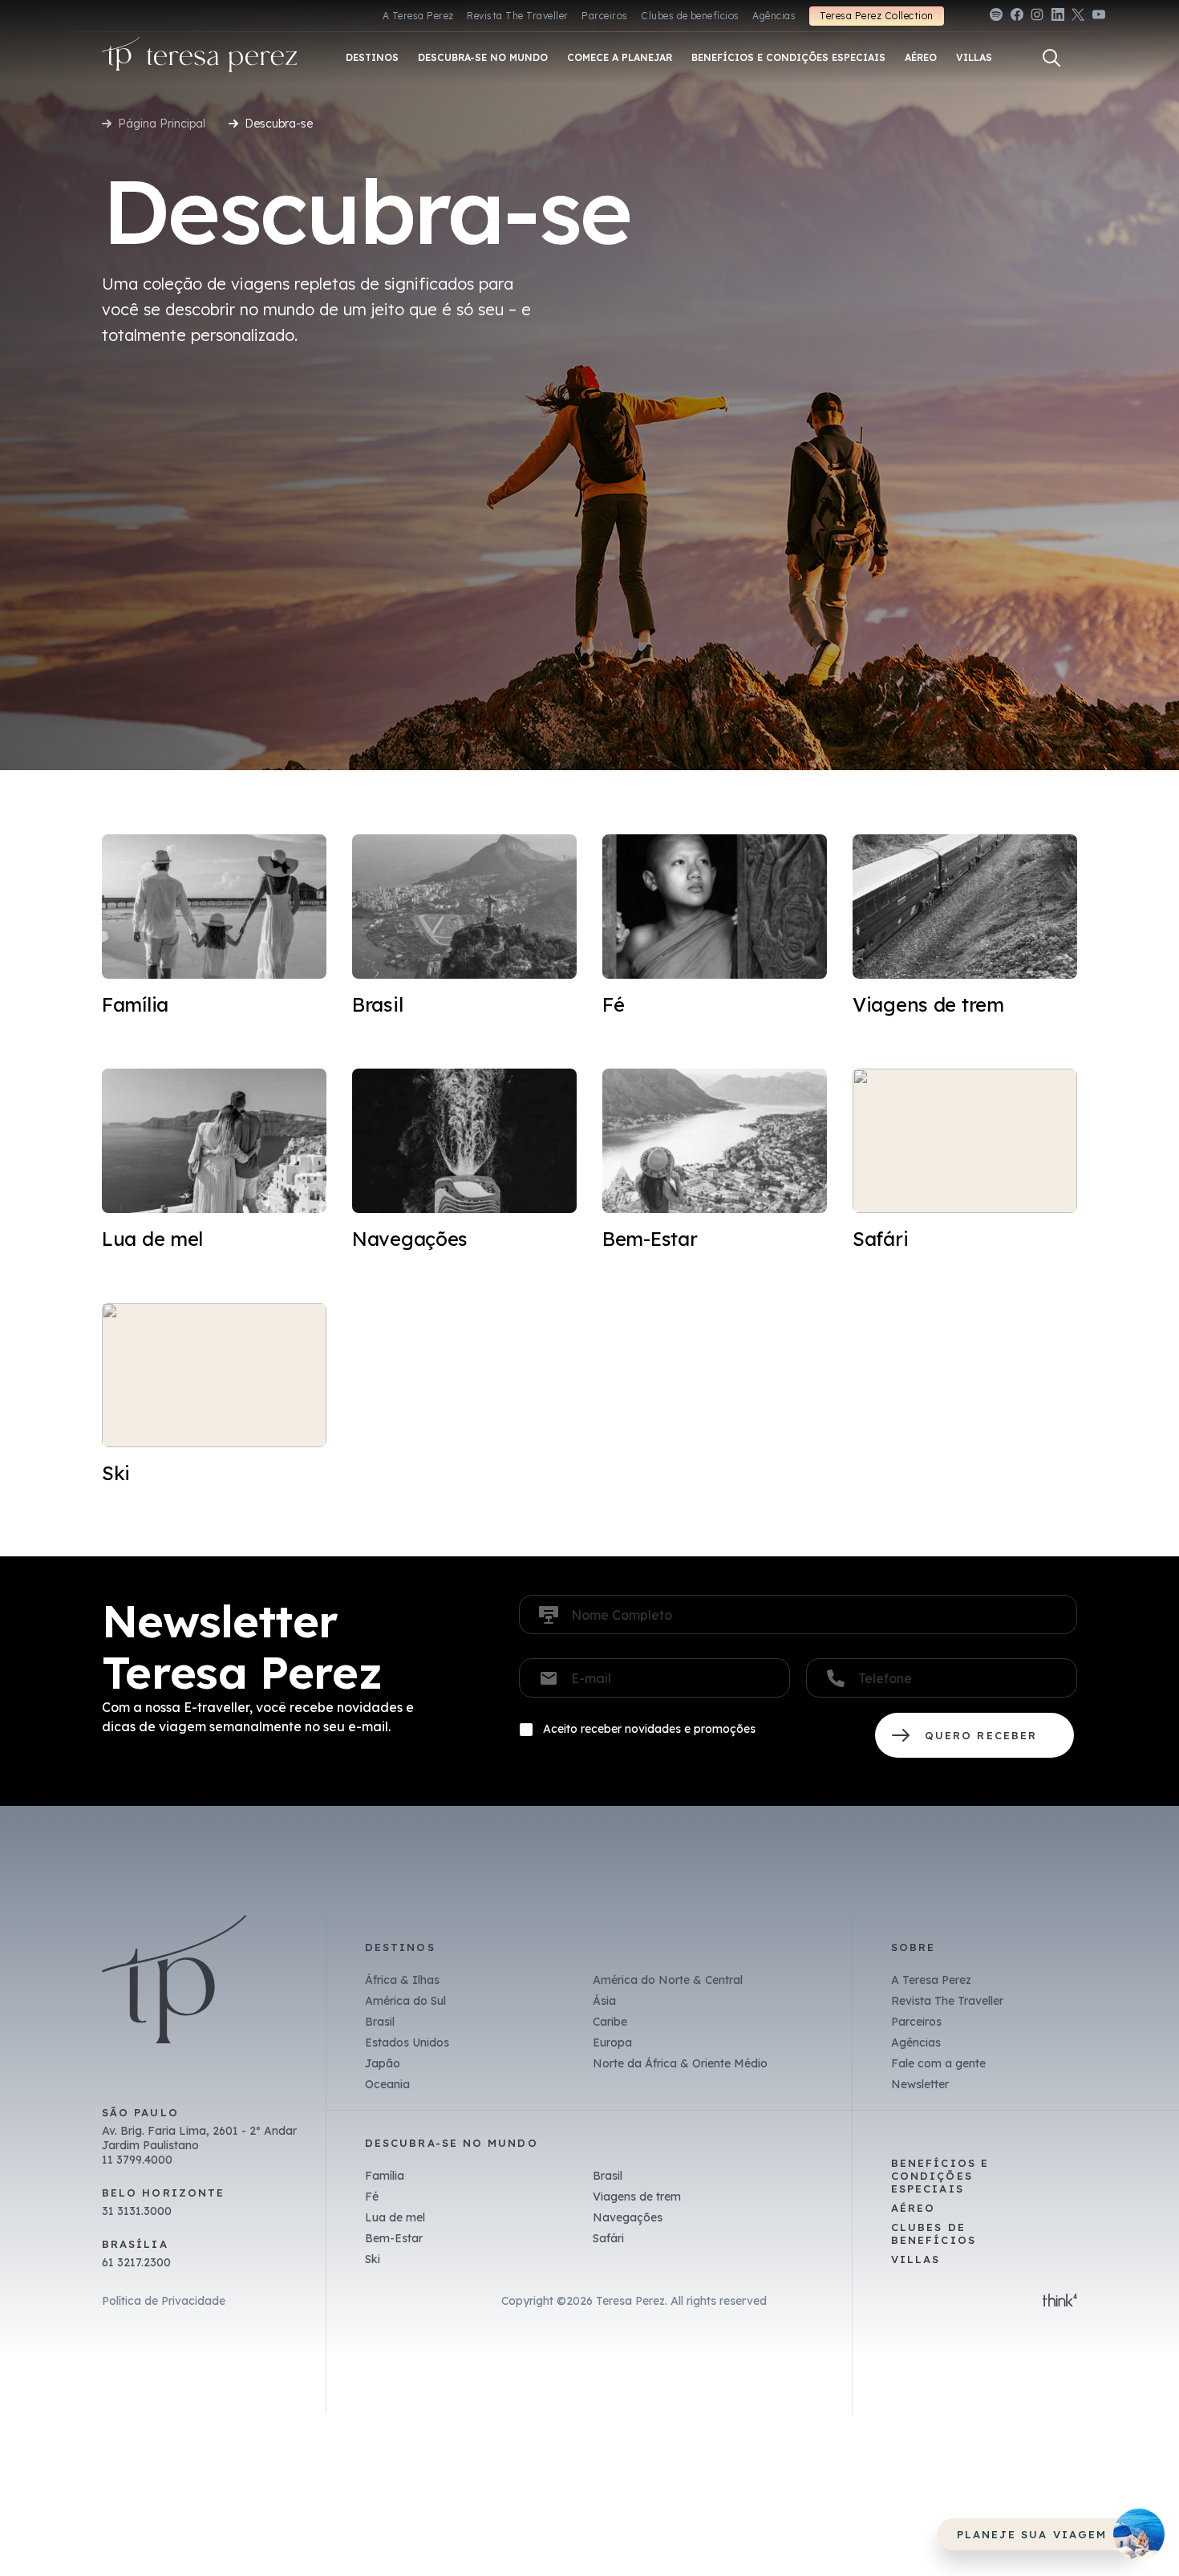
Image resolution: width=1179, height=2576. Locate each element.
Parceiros (604, 16)
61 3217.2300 (136, 2262)
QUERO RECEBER (974, 1735)
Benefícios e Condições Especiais (940, 2176)
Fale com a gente (938, 2063)
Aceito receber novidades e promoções (649, 1729)
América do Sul (405, 2001)
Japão (383, 2063)
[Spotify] (996, 17)
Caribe (610, 2022)
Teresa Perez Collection (876, 16)
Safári (608, 2238)
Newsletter (920, 2084)
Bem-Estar (394, 2238)
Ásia (604, 2001)
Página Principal (162, 124)
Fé (372, 2197)
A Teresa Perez (418, 16)
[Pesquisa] (1051, 58)
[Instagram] (1037, 17)
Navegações (628, 2217)
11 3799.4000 (137, 2160)
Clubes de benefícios (690, 16)
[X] (1078, 17)
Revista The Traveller (517, 16)
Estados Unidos (407, 2043)
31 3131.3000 (137, 2211)
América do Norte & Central (668, 1980)
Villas (916, 2259)
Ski (373, 2259)
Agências (774, 16)
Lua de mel (395, 2217)
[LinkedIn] (1058, 17)
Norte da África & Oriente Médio (680, 2063)
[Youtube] (1099, 17)
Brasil (380, 2022)
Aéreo (913, 2208)
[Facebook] (1017, 17)
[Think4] (1060, 2302)
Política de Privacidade (164, 2301)
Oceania (387, 2084)
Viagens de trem (637, 2197)
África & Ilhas (402, 1980)
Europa (612, 2043)
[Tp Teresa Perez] (200, 58)
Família (385, 2176)
